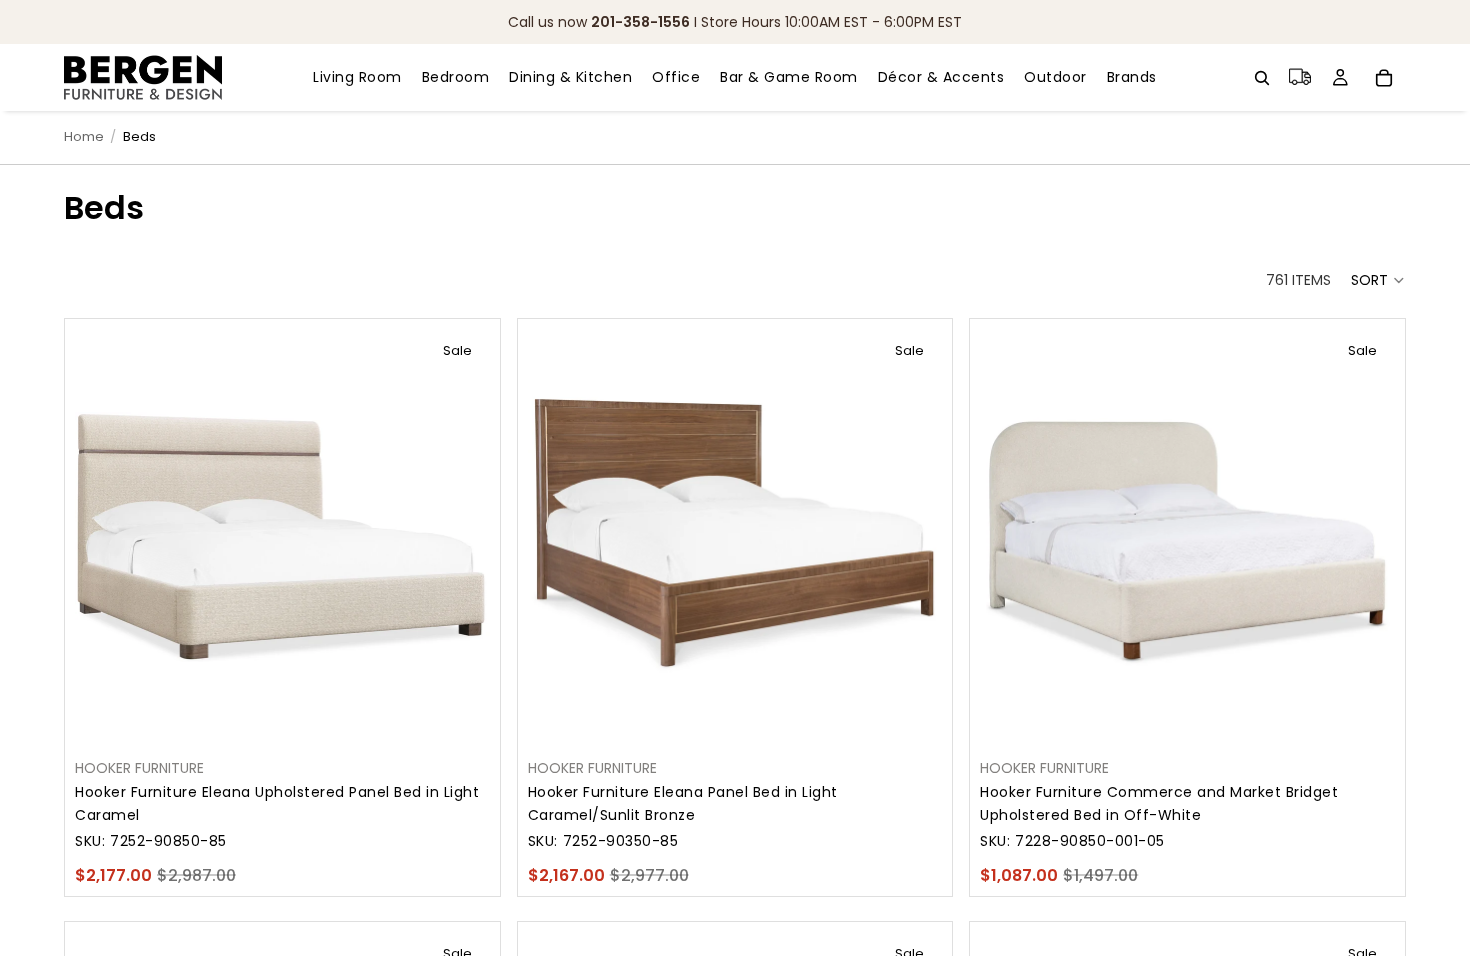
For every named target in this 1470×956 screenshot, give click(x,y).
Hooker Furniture (139, 768)
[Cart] (1384, 78)
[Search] (1262, 78)
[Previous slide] (105, 537)
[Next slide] (460, 537)
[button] (1378, 280)
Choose (476, 713)
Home (84, 136)
